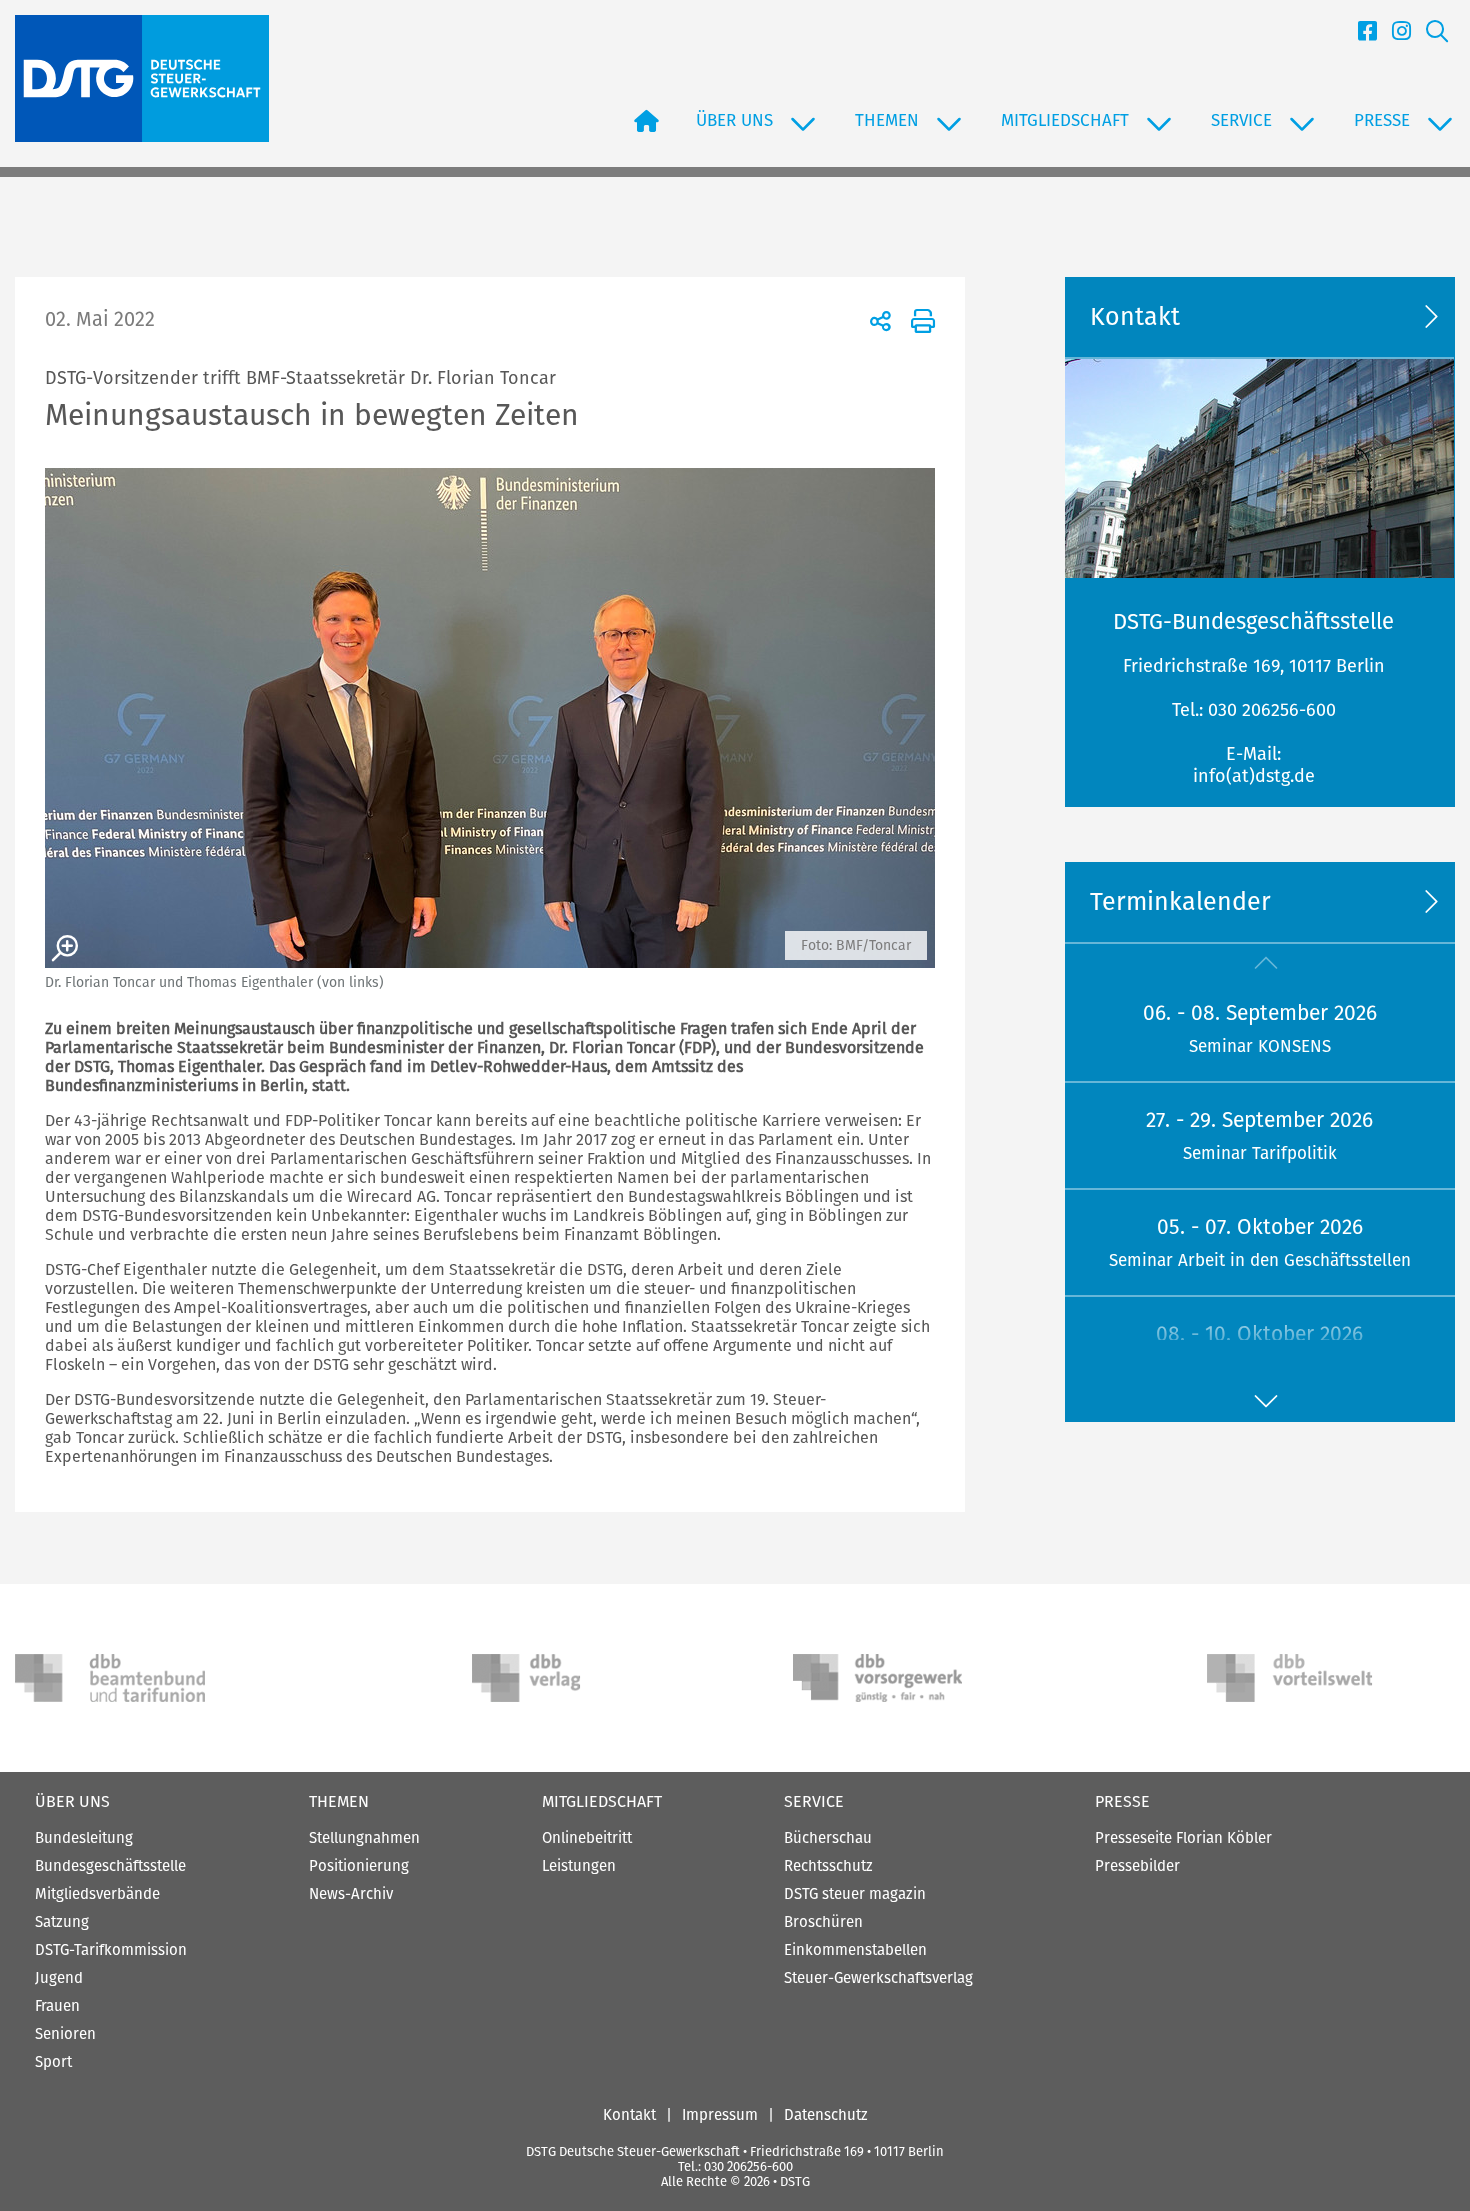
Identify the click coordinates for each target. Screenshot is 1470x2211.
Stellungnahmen (364, 1838)
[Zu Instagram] (1394, 37)
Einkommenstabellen (855, 1950)
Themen (339, 1801)
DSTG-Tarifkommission (111, 1950)
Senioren (65, 2034)
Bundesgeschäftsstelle (110, 1866)
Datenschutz (826, 2115)
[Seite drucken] (919, 320)
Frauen (57, 2006)
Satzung (62, 1922)
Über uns (72, 1801)
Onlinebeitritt (587, 1838)
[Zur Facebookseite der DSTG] (1360, 37)
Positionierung (359, 1866)
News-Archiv (351, 1894)
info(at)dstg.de (1254, 776)
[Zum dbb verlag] (567, 1678)
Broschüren (823, 1922)
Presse (1122, 1801)
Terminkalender (1180, 902)
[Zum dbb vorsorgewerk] (888, 1678)
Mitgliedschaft (602, 1801)
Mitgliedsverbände (97, 1894)
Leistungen (579, 1866)
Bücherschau (828, 1838)
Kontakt (629, 2115)
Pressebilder (1137, 1866)
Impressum (720, 2115)
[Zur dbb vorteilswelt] (1302, 1678)
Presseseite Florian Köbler (1183, 1838)
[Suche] (1429, 37)
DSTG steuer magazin (855, 1894)
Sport (53, 2062)
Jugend (59, 1978)
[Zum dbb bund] (110, 1678)
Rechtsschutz (828, 1866)
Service (814, 1801)
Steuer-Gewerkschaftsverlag (878, 1978)
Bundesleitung (84, 1838)
